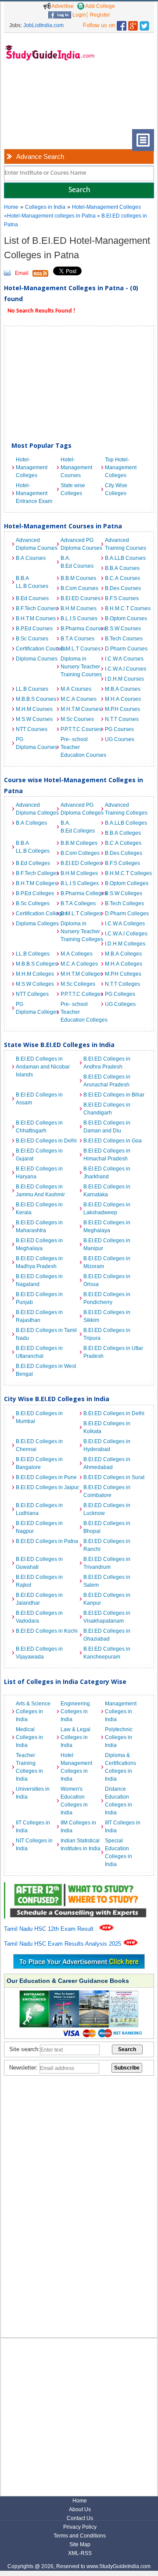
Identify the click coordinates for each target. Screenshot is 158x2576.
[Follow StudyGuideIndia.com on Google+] (133, 24)
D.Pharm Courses (125, 649)
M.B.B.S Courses (36, 699)
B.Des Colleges (124, 853)
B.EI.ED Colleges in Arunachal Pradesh (107, 1081)
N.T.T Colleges (122, 984)
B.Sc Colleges (33, 903)
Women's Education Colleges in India (74, 1801)
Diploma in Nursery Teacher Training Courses (81, 667)
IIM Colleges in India (78, 1827)
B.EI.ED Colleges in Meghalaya (107, 1226)
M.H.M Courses (34, 709)
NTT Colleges (32, 994)
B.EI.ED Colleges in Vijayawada (39, 1653)
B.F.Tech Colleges (36, 873)
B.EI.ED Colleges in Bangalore (39, 1463)
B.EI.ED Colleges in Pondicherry (107, 1298)
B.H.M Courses (79, 608)
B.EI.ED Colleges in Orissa (107, 1280)
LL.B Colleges (33, 954)
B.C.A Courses (122, 578)
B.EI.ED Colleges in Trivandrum (107, 1563)
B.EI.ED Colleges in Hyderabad (107, 1445)
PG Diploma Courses (36, 743)
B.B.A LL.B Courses (32, 582)
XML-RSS (80, 2553)
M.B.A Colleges (123, 954)
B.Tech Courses (124, 639)
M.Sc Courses (77, 719)
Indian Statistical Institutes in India (81, 1845)
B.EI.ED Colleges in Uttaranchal (39, 1352)
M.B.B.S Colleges (36, 964)
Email (22, 273)
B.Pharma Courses (81, 629)
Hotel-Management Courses (76, 467)
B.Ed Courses (32, 598)
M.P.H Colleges (123, 974)
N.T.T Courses (122, 719)
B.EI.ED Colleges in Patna (47, 1541)
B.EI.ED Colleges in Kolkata (107, 1427)
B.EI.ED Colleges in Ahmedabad (107, 1463)
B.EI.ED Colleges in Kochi (47, 1631)
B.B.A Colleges (123, 833)
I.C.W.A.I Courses (125, 669)
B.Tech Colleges (124, 903)
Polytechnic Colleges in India (119, 1737)
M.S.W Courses (34, 719)
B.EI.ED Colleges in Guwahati (39, 1563)
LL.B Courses (32, 689)
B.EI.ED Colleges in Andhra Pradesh (107, 1063)
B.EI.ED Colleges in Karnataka (107, 1191)
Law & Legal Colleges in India (75, 1737)
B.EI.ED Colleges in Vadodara (39, 1617)
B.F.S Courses (122, 598)
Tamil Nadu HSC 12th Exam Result (50, 1929)
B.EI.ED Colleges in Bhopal (107, 1527)
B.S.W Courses (123, 629)
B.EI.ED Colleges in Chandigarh (107, 1109)
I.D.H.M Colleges (125, 944)
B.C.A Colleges (123, 843)
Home (11, 207)
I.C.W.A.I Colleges (125, 934)
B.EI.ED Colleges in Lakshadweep (107, 1209)
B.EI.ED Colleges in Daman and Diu (107, 1127)
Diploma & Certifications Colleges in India (120, 1767)
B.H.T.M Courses (36, 619)
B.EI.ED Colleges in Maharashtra (39, 1226)
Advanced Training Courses (125, 544)
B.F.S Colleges (122, 863)
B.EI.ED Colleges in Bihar (114, 1095)
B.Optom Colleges (125, 883)
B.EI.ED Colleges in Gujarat (39, 1155)
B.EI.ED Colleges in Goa (113, 1141)
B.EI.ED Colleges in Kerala (39, 1209)
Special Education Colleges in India (118, 1852)
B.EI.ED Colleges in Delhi (46, 1141)
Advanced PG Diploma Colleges (81, 809)
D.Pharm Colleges (125, 914)
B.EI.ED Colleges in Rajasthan (39, 1316)
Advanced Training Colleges (125, 809)
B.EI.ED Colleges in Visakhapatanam (107, 1617)
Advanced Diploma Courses (36, 544)
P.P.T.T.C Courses (81, 729)
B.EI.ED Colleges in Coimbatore (107, 1491)
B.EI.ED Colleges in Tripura (107, 1334)
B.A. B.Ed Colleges (78, 827)
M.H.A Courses (123, 699)
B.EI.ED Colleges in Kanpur (107, 1599)
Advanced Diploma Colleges (36, 809)
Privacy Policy (80, 2527)
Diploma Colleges (36, 924)
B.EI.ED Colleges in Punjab (39, 1298)
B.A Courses (31, 558)
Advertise (62, 6)
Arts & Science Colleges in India (33, 1711)
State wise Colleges (73, 489)
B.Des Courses (123, 588)
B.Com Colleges (80, 853)
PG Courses (119, 729)
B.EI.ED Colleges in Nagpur (39, 1527)
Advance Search (40, 156)
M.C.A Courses (79, 699)
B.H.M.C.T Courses (125, 608)
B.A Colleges (31, 823)
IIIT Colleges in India (123, 1827)
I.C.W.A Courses (124, 659)
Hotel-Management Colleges (106, 207)
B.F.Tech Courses (36, 608)
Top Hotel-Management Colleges (121, 467)
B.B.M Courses (78, 578)
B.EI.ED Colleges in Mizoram (107, 1262)
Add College (100, 6)
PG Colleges (120, 994)
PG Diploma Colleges (36, 1008)
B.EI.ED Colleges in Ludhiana (39, 1509)
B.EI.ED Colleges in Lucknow (107, 1509)
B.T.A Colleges (78, 903)
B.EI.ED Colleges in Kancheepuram (107, 1653)
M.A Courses (76, 689)
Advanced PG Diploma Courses (81, 544)
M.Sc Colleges (78, 984)
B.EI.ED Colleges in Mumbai (39, 1417)
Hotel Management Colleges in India (76, 1767)
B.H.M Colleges (79, 873)
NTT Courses (32, 729)
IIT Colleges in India (33, 1827)
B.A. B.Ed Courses (77, 562)
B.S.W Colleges (124, 893)
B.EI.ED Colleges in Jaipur (47, 1487)
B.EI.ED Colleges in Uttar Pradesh (113, 1352)
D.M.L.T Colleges (81, 914)
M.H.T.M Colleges (81, 974)
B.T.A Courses (77, 639)
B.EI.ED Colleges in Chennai (39, 1445)
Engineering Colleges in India (75, 1711)
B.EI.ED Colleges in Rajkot (39, 1581)
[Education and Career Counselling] (79, 1887)
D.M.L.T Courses (81, 649)
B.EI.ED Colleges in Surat (114, 1477)
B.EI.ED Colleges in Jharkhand (107, 1173)
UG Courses (120, 739)
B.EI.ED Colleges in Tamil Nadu (46, 1334)
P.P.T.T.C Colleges (81, 994)
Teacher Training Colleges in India (29, 1767)
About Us (80, 2509)
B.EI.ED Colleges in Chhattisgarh (39, 1127)
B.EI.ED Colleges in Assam (39, 1099)
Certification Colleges (36, 914)
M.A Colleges (77, 954)
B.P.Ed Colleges (35, 893)
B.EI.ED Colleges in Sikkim (107, 1316)
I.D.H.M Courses (124, 679)
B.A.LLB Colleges (125, 823)
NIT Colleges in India (34, 1845)
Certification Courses (36, 649)
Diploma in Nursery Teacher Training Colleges (81, 931)
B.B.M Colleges (79, 843)
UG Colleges (120, 1004)
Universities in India (33, 1793)
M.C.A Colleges (79, 964)
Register (100, 15)
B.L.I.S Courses (79, 619)
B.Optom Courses (125, 619)
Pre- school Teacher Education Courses (81, 747)
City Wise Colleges (116, 489)
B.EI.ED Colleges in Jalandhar (39, 1599)
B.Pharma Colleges (81, 893)
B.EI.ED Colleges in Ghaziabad (107, 1635)
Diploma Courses (36, 659)
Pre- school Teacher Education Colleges (81, 1012)
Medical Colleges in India (29, 1737)
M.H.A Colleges (124, 964)
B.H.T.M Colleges (36, 883)
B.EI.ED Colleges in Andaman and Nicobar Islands (43, 1067)
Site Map (80, 2544)
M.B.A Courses (123, 689)
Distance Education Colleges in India (118, 1801)
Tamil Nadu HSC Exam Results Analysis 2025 (63, 1944)
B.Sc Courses (32, 639)
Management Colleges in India (121, 1711)
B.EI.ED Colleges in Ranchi (107, 1545)
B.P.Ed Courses (34, 629)
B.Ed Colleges (33, 863)
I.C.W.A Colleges (125, 924)
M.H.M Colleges (35, 974)
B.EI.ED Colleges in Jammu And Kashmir (40, 1191)
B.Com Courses (79, 588)
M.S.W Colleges (35, 984)
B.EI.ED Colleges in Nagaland (39, 1280)
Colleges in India (45, 207)
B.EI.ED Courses (81, 598)
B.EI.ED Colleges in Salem (107, 1581)
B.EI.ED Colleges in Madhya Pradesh (39, 1262)
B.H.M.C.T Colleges (125, 873)
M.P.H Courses (122, 709)
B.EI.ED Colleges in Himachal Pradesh (107, 1155)
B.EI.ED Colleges (81, 863)
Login (79, 15)
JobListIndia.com (43, 25)
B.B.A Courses (122, 568)
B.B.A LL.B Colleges (33, 847)
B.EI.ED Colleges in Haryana (39, 1173)
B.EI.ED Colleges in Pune (46, 1477)
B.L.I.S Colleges (80, 883)
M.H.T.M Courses (81, 709)
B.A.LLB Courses (125, 558)
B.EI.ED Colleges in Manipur (107, 1244)
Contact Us (80, 2518)
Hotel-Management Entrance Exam (34, 493)
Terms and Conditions (80, 2536)
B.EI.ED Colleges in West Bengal (46, 1370)
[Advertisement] (33, 102)
